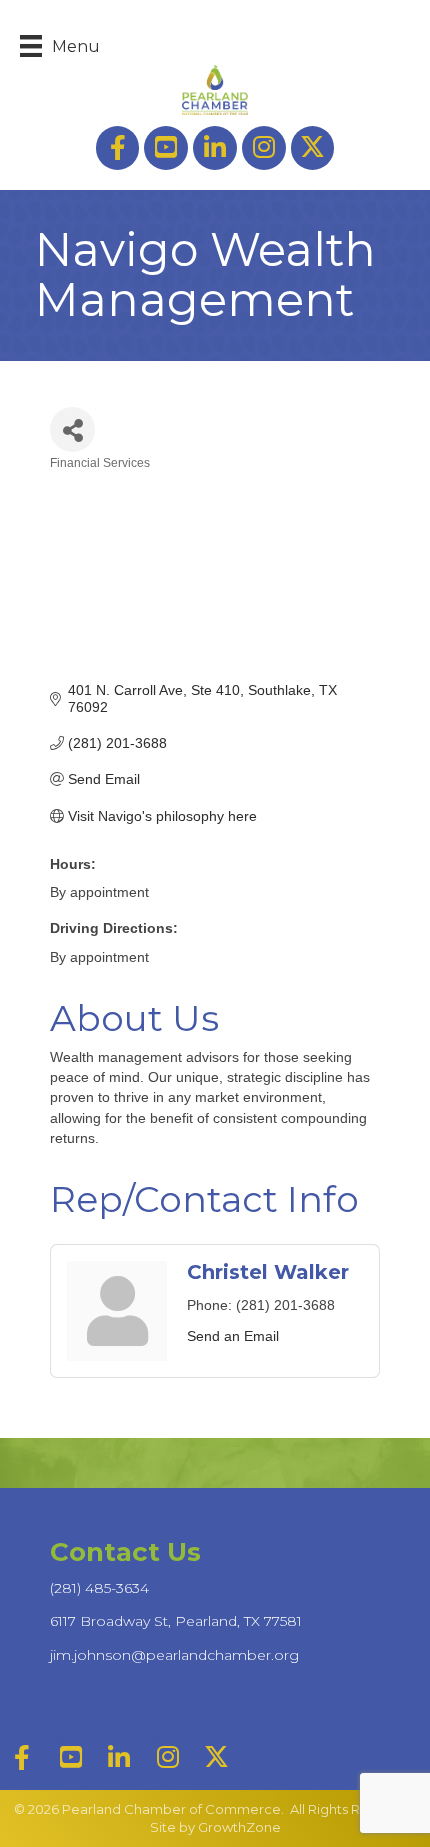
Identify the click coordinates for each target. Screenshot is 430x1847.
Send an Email (233, 1336)
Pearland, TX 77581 (176, 1621)
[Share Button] (72, 429)
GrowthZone (239, 1827)
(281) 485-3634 (99, 1588)
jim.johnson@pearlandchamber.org (174, 1655)
